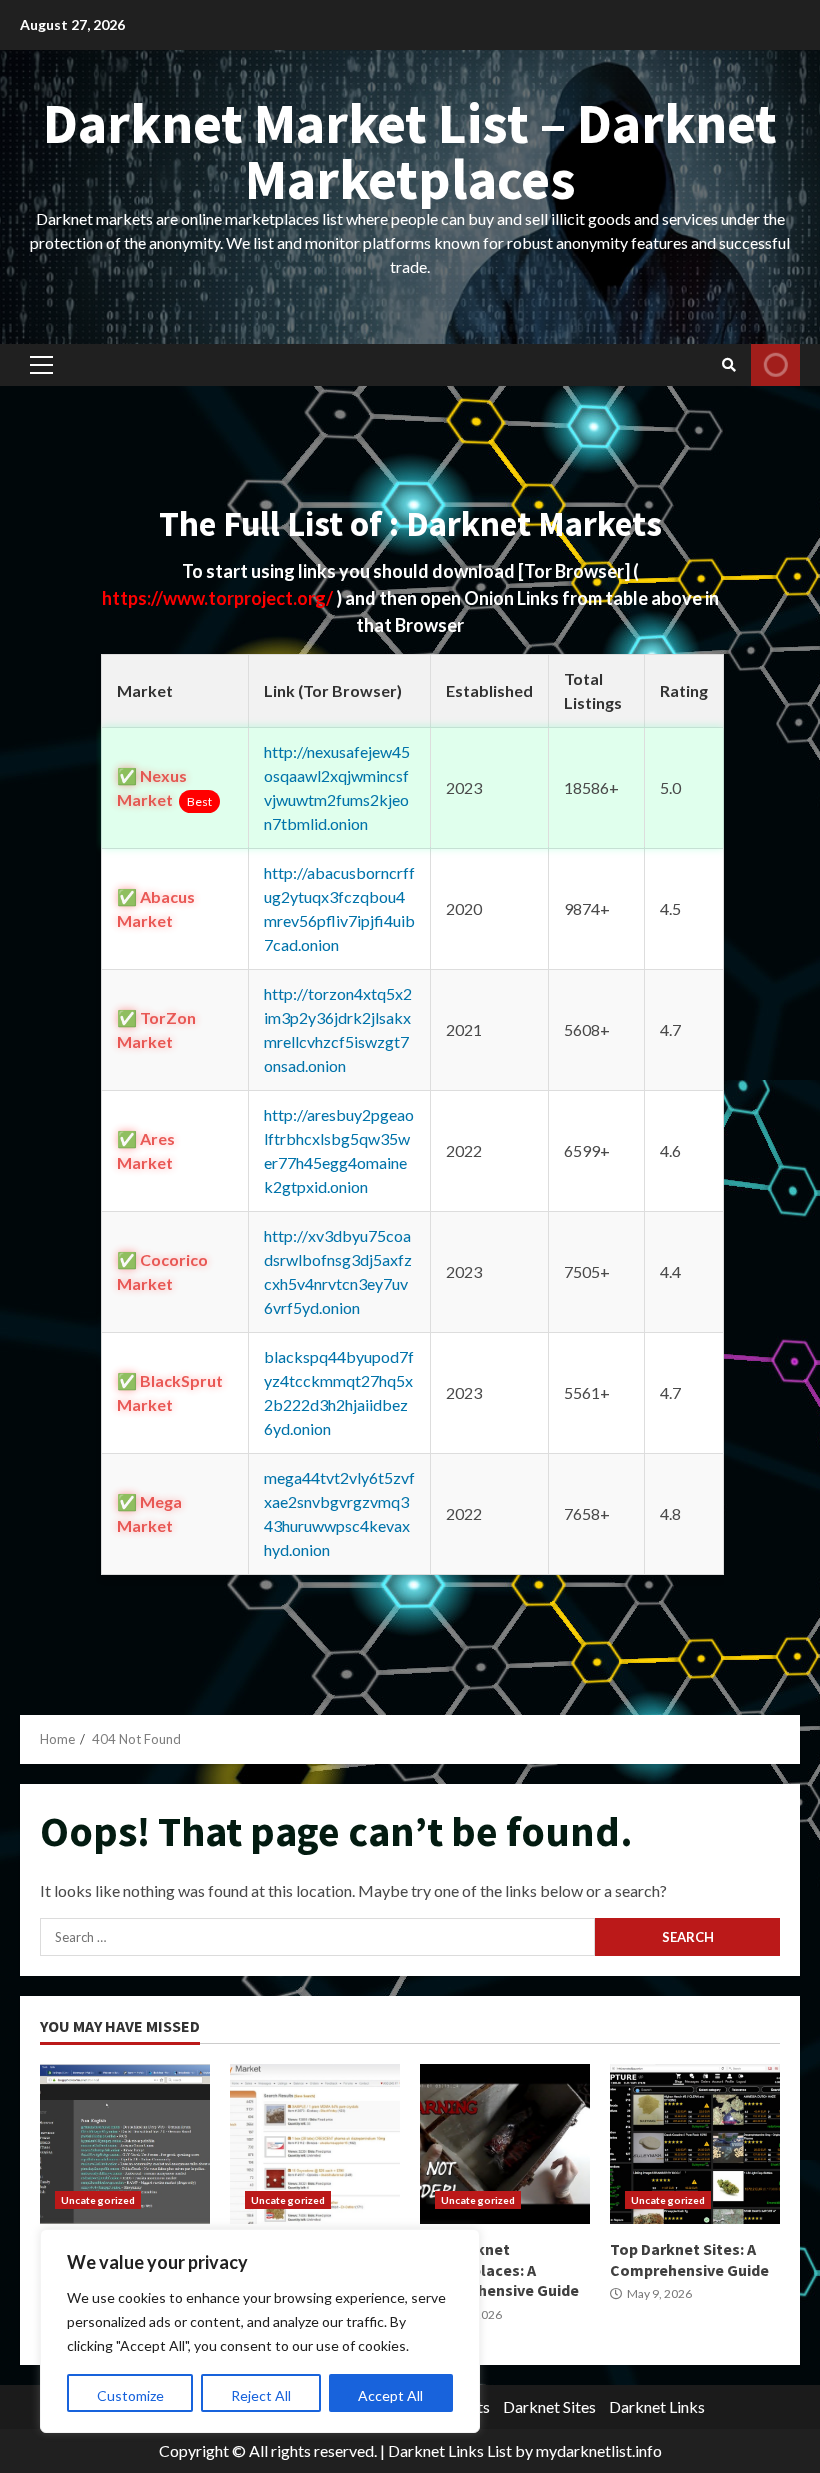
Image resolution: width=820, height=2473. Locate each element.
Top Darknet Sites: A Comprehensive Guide (695, 2144)
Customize (130, 2395)
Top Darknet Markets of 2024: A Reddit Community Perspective (315, 2144)
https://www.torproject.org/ (219, 598)
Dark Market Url (125, 2144)
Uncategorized (98, 2200)
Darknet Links (657, 2406)
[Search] (729, 365)
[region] (260, 2331)
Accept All (390, 2395)
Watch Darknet (775, 365)
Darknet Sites (549, 2406)
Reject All (261, 2395)
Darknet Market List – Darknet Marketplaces (410, 151)
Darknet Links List (450, 2450)
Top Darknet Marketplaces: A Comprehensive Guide (505, 2144)
